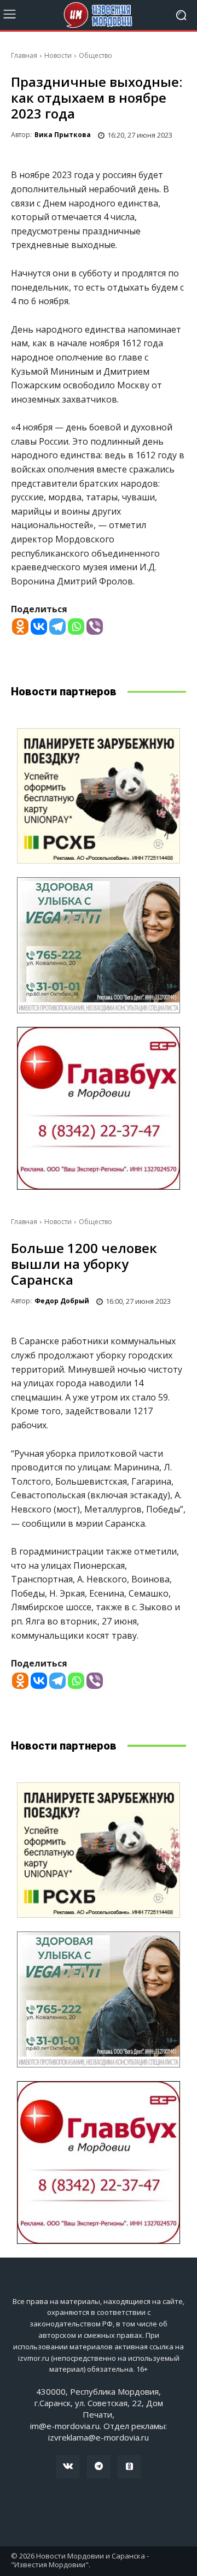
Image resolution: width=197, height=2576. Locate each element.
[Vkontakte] (39, 627)
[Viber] (95, 627)
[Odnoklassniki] (20, 627)
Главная (24, 55)
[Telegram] (57, 627)
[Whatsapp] (76, 627)
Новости (58, 55)
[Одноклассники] (129, 2467)
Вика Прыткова (63, 135)
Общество (95, 55)
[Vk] (68, 2467)
